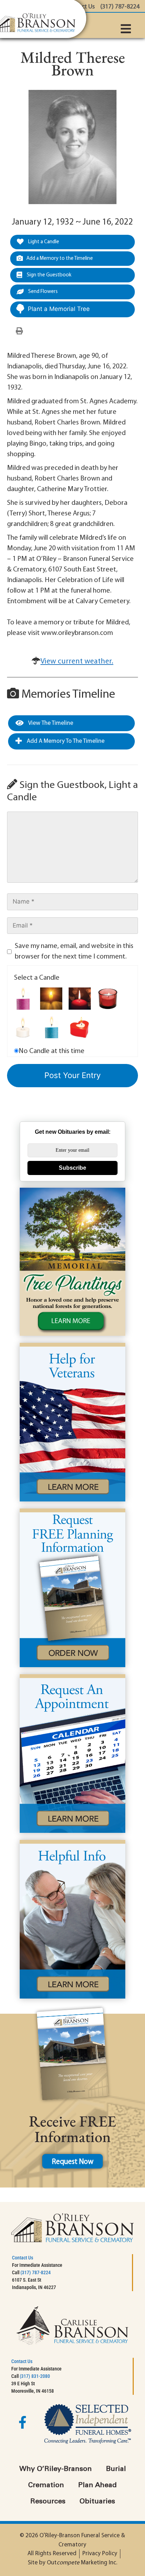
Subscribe (72, 1168)
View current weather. (77, 662)
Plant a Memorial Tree (59, 309)
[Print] (19, 331)
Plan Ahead (97, 2485)
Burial (116, 2469)
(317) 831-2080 (35, 2376)
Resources (48, 2502)
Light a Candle (43, 242)
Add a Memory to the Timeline (60, 259)
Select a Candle (37, 978)
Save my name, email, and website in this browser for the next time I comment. (74, 952)
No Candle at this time (52, 1051)
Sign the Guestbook (49, 275)
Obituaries (97, 2502)
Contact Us (23, 2258)
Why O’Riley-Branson (56, 2469)
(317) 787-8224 (36, 2272)
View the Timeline (50, 723)
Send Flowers (42, 292)
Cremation (46, 2485)
